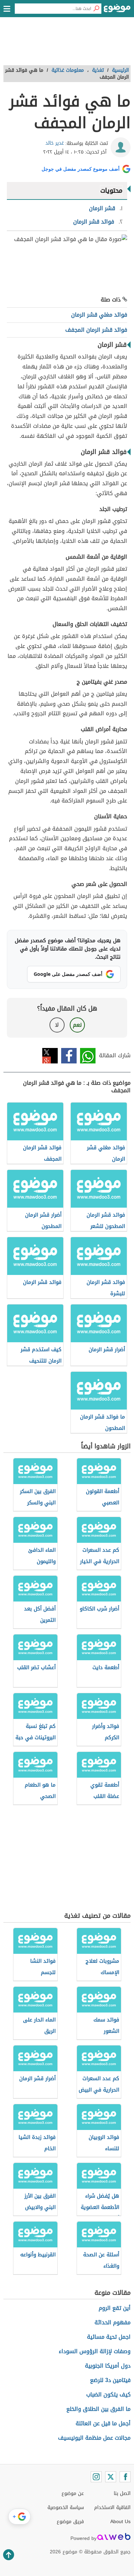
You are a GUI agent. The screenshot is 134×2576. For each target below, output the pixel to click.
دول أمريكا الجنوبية (108, 2366)
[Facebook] (125, 2477)
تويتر (50, 1056)
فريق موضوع (70, 2522)
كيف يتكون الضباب (108, 2395)
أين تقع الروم (115, 2308)
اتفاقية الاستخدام (112, 2507)
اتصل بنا (122, 2493)
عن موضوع (73, 2493)
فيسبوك (69, 1056)
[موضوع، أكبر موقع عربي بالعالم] (117, 10)
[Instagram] (96, 2477)
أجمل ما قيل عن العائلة (103, 2423)
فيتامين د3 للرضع (110, 2380)
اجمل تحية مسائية (109, 2337)
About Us (120, 2522)
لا (57, 1025)
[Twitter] (111, 2477)
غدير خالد (55, 143)
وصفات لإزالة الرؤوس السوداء (95, 2351)
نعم (77, 1025)
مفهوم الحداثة (113, 2322)
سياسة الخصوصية (66, 2507)
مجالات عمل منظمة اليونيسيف (94, 2438)
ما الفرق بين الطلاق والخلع (98, 2409)
